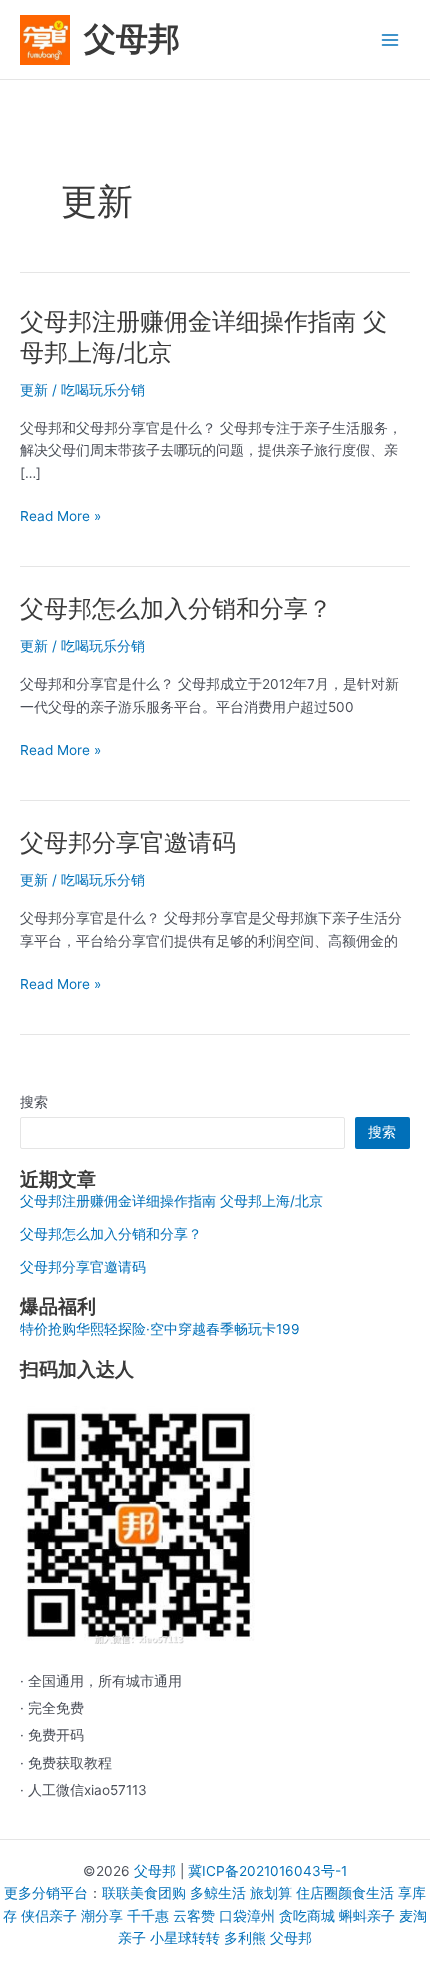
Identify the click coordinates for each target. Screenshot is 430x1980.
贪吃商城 (307, 1916)
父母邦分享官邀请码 (128, 842)
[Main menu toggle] (390, 39)
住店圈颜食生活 (345, 1893)
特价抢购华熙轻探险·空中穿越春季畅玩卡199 (160, 1329)
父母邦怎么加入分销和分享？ (176, 608)
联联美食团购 (144, 1893)
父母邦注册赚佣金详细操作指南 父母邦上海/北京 (171, 1201)
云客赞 (194, 1916)
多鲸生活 (218, 1893)
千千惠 (148, 1916)
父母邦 (132, 38)
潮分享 (102, 1916)
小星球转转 (185, 1938)
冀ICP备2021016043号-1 (267, 1871)
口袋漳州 (247, 1916)
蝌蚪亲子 (367, 1916)
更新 (34, 390)
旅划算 (271, 1893)
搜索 (34, 1102)
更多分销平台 (46, 1893)
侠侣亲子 (49, 1916)
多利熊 (245, 1938)
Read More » (60, 517)
